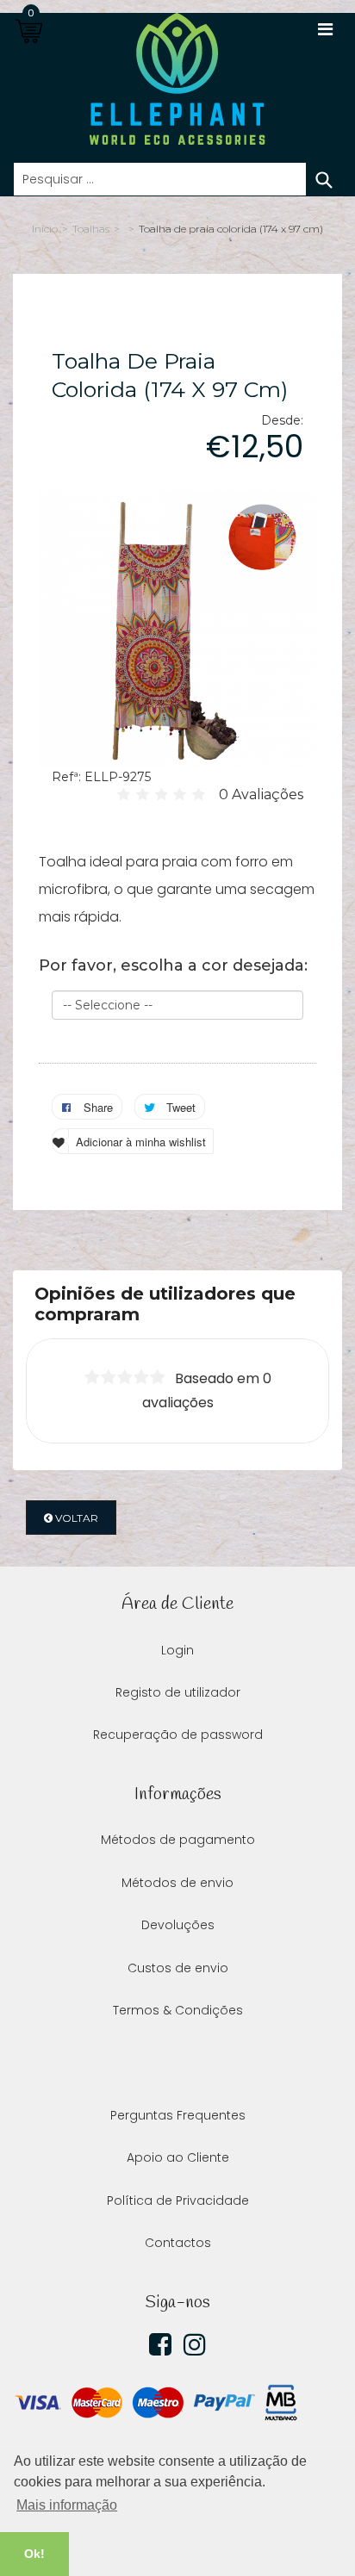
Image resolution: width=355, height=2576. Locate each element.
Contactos (178, 2243)
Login (177, 1650)
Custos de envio (178, 1968)
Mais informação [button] (67, 2505)
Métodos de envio (177, 1883)
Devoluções (178, 1925)
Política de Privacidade (178, 2200)
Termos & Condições (178, 2010)
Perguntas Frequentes (178, 2115)
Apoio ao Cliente (178, 2157)
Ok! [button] (34, 2554)
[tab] (177, 1304)
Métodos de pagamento (178, 1840)
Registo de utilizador (178, 1692)
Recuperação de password (178, 1735)
